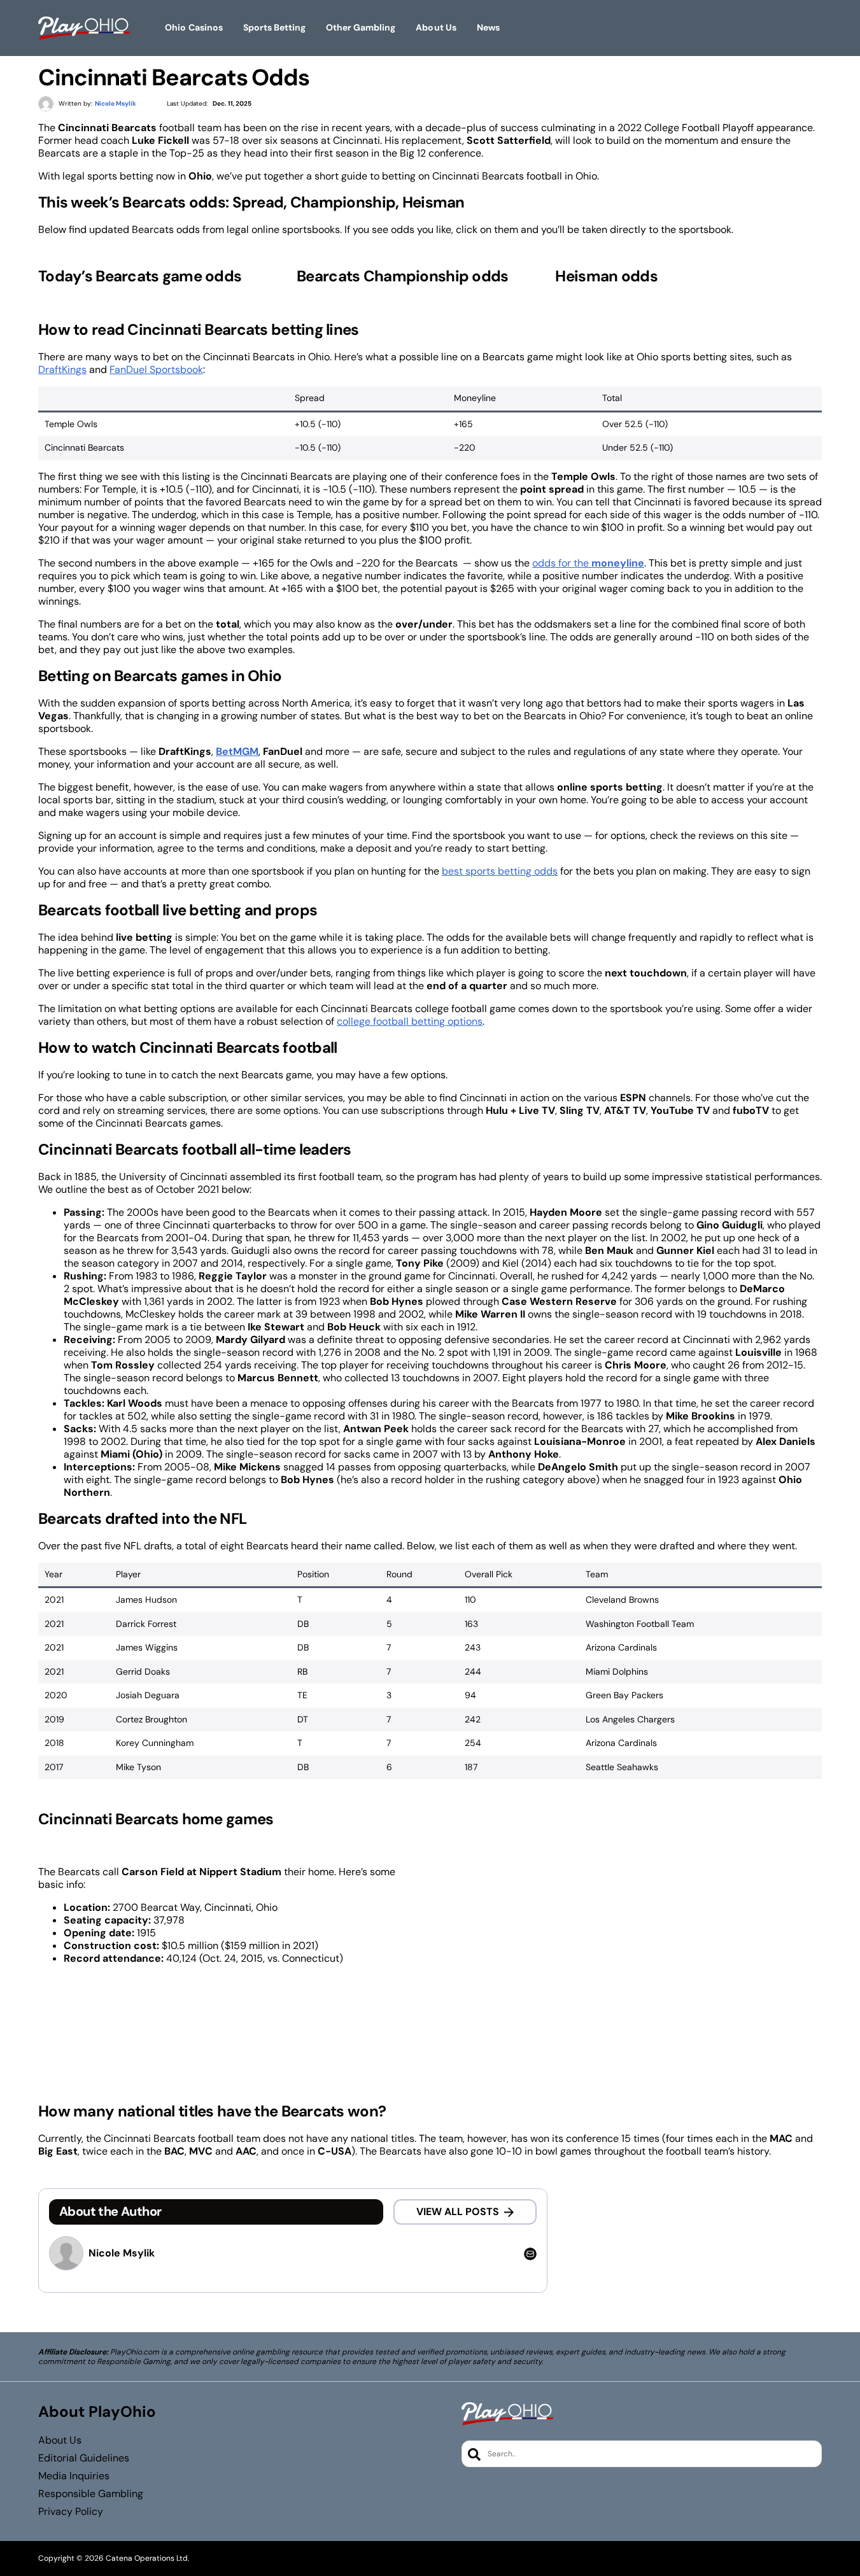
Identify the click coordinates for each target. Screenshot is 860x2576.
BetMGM (237, 751)
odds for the (588, 563)
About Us (60, 2440)
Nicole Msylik (122, 2253)
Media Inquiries (74, 2476)
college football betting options (410, 1021)
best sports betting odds (500, 871)
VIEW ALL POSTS (458, 2212)
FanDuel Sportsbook (156, 370)
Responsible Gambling (91, 2494)
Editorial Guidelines (84, 2458)
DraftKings (62, 370)
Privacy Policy (71, 2512)
